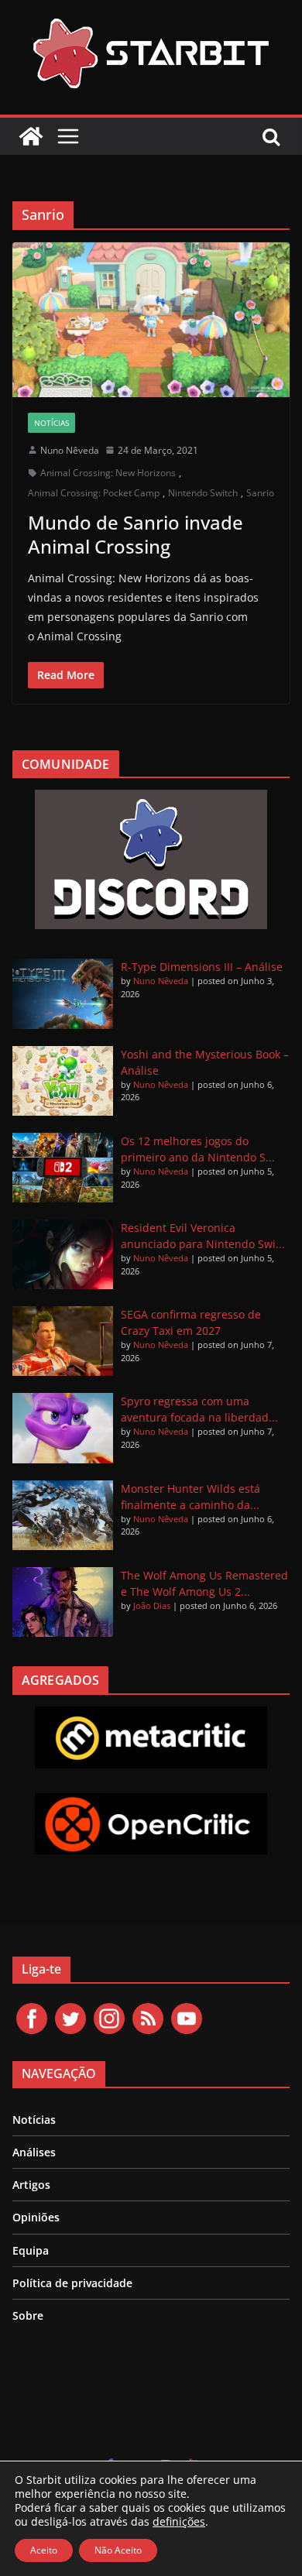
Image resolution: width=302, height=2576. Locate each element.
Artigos (31, 2185)
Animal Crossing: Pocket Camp (94, 493)
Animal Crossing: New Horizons (108, 473)
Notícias (51, 423)
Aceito (44, 2550)
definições (179, 2522)
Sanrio (260, 493)
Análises (34, 2152)
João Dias (152, 1605)
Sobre (28, 2315)
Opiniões (36, 2217)
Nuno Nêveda (70, 450)
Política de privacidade (72, 2283)
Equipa (31, 2250)
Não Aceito (118, 2550)
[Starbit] (31, 136)
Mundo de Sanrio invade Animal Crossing (136, 534)
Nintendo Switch (203, 493)
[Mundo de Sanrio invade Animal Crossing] (151, 319)
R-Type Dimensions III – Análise (202, 967)
